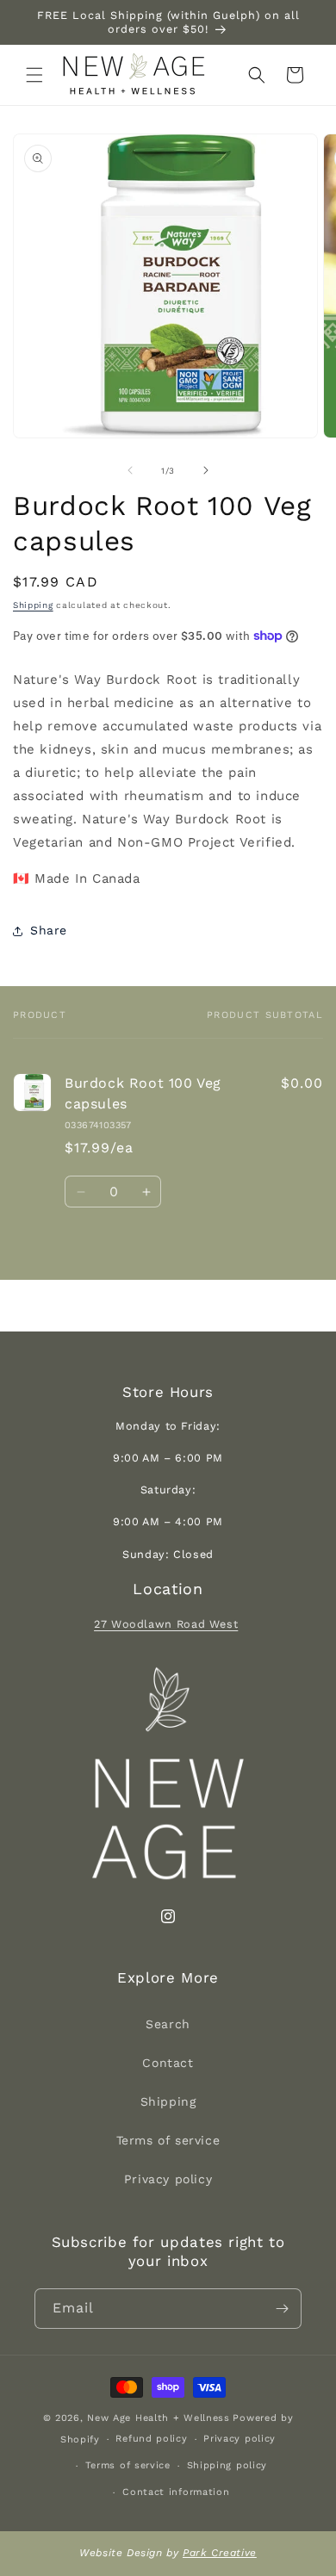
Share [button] (49, 930)
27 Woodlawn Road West (166, 1624)
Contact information (176, 2492)
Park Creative (220, 2553)
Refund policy (151, 2439)
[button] (34, 75)
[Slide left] (130, 470)
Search (168, 2024)
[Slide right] (206, 470)
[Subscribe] (282, 2309)
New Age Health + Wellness (159, 2418)
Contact (168, 2063)
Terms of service (168, 2140)
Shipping (33, 605)
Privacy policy (168, 2179)
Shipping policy (227, 2465)
